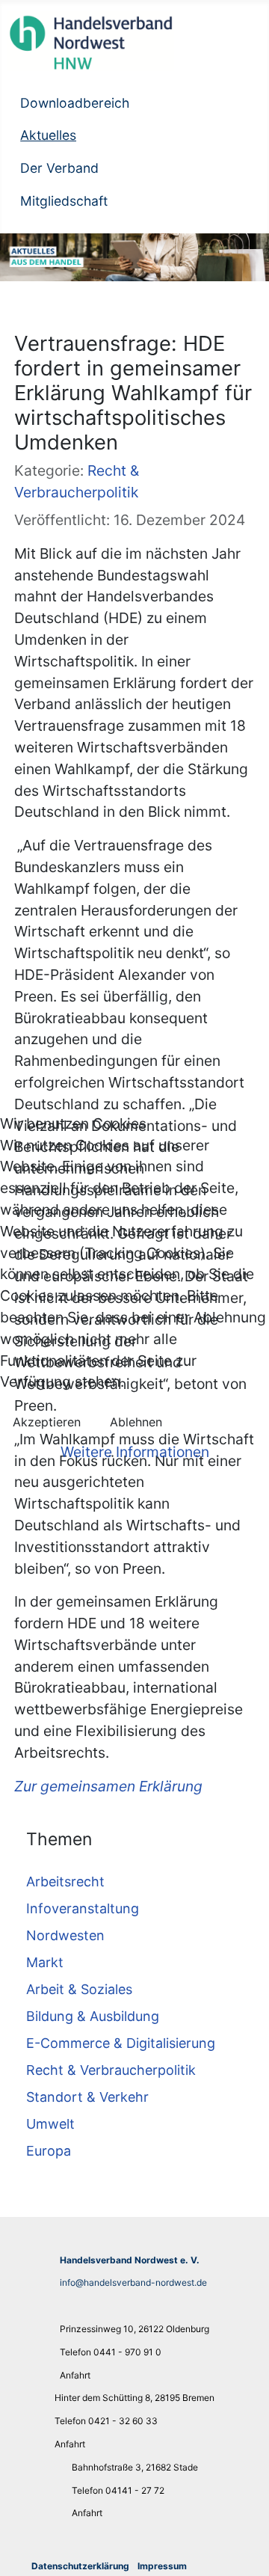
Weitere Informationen (135, 1452)
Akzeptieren (47, 1422)
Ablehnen (136, 1422)
